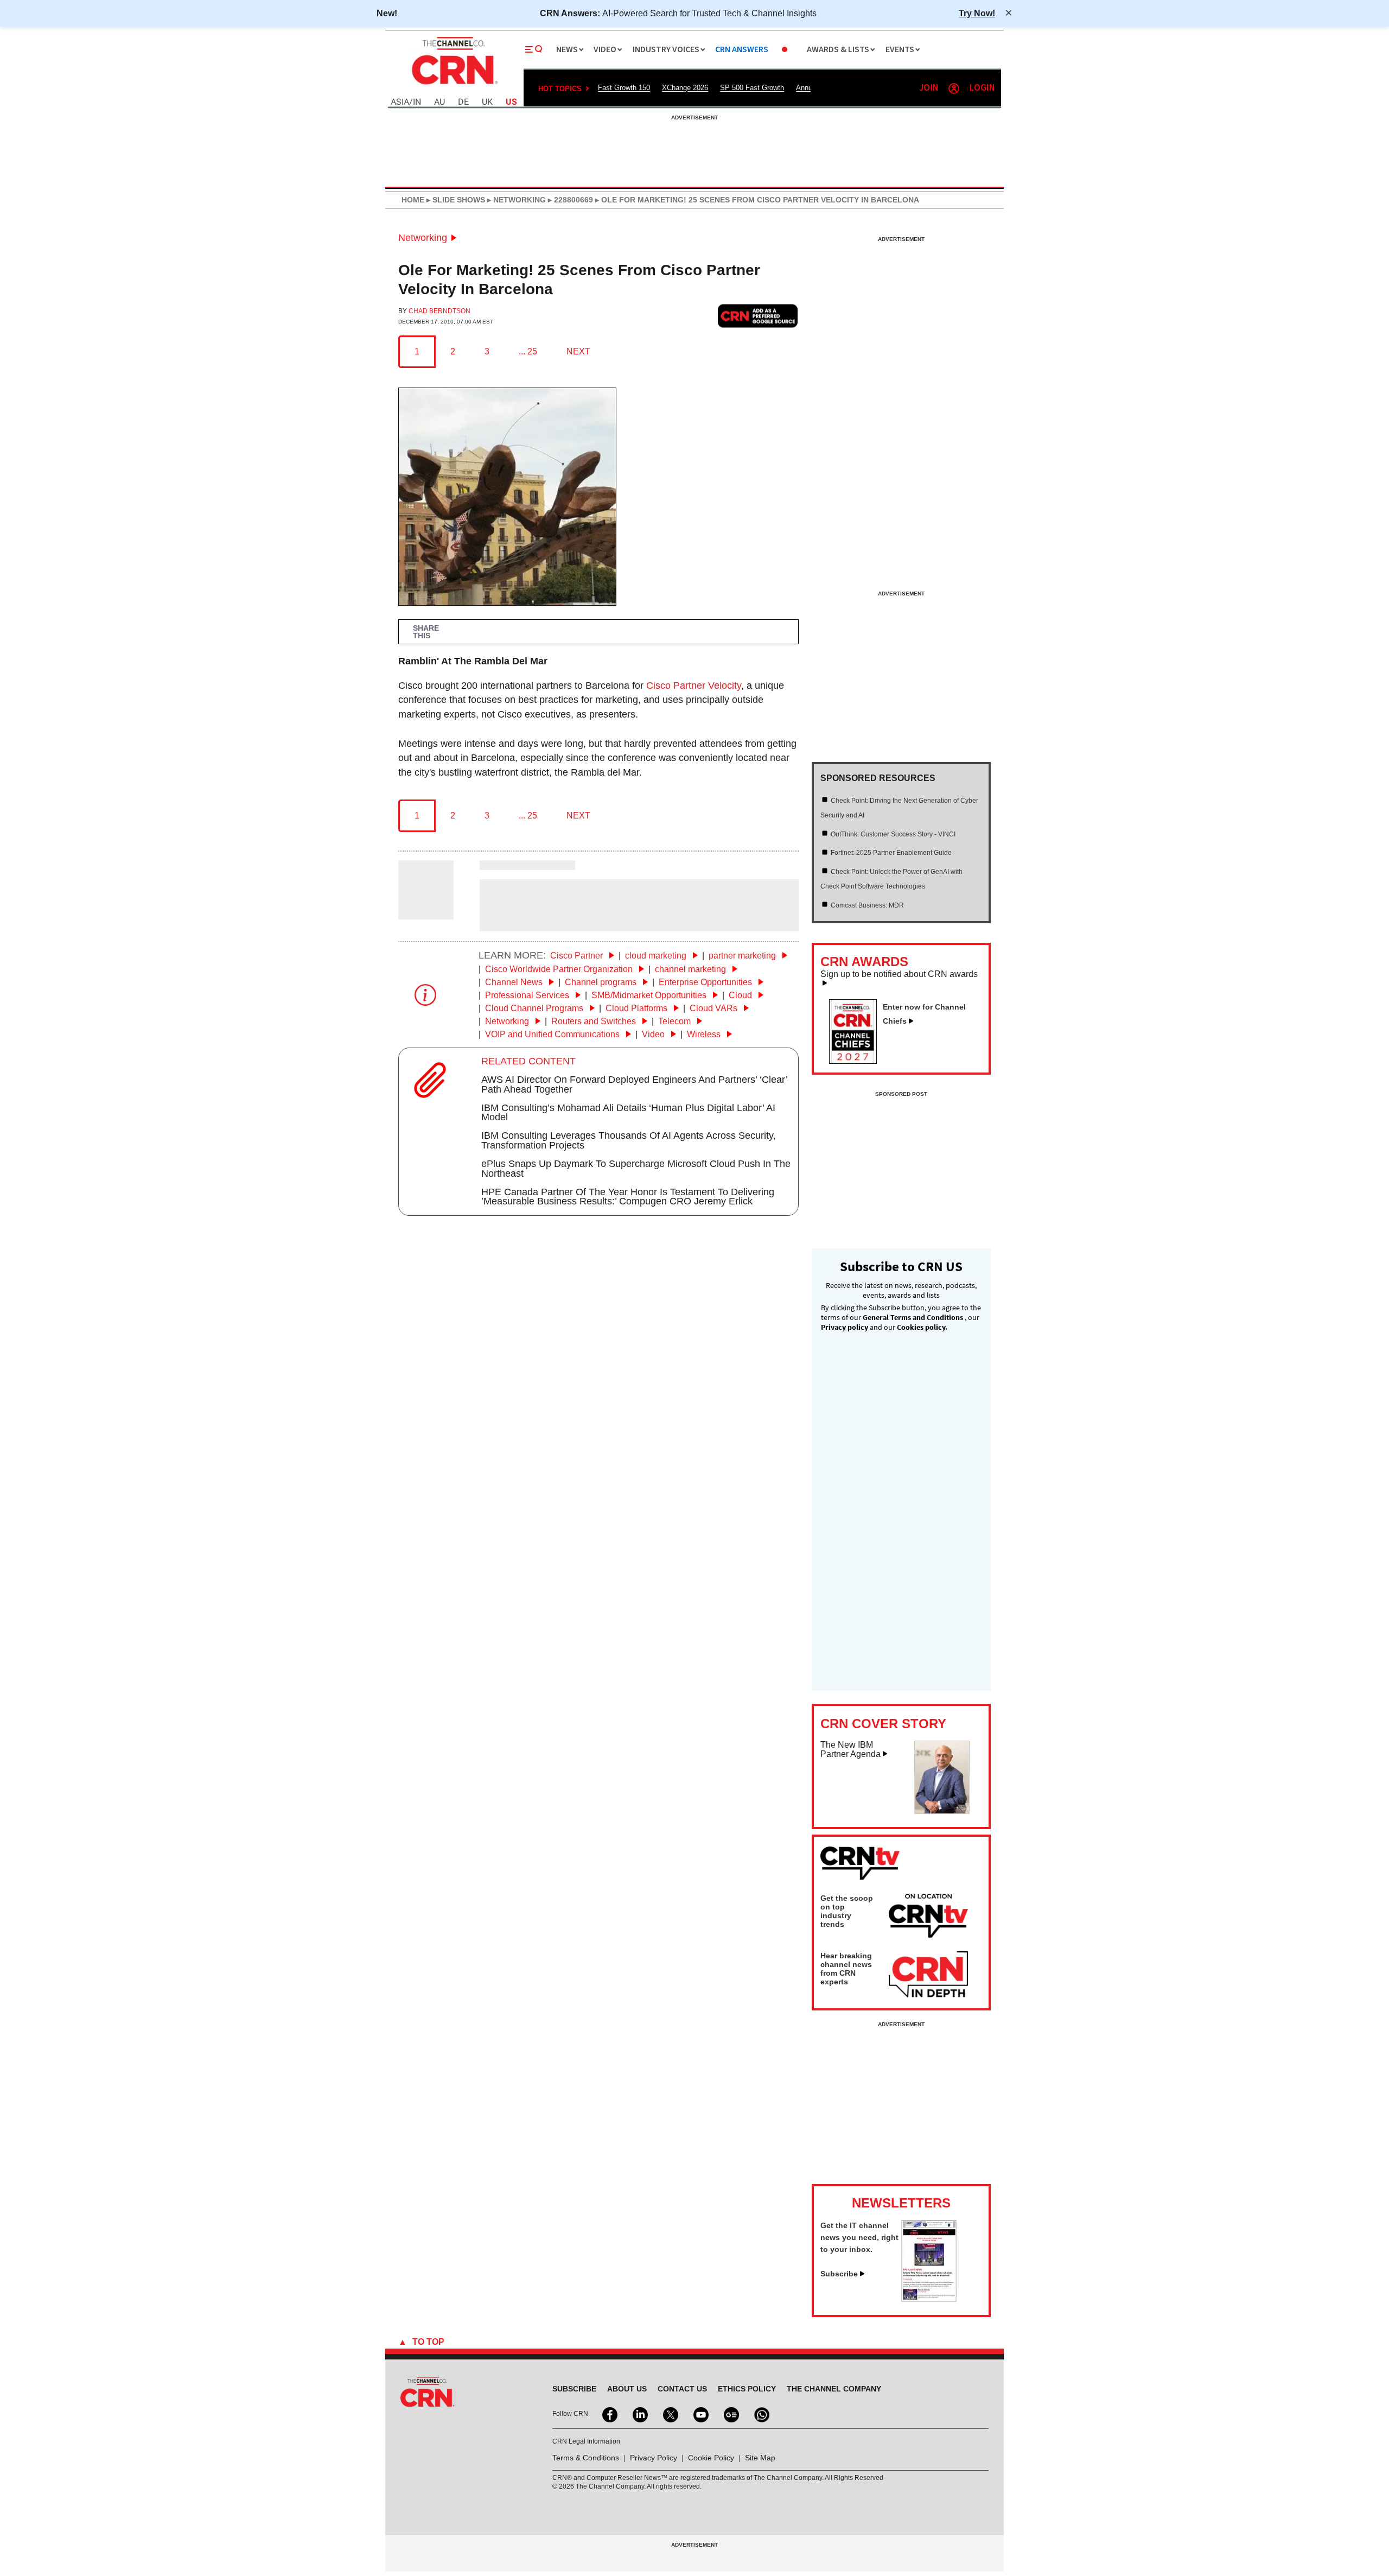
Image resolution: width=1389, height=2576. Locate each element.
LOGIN (982, 88)
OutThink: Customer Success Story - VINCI (893, 834)
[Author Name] (426, 912)
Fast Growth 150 (624, 88)
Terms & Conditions (586, 2458)
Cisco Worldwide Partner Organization (560, 969)
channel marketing (692, 969)
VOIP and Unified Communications (553, 1034)
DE (463, 102)
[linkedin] (639, 2414)
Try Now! (977, 13)
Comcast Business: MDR (867, 905)
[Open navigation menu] (534, 49)
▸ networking (515, 200)
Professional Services (528, 995)
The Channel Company (834, 2389)
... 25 (528, 351)
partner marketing (743, 956)
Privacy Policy (654, 2458)
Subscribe (839, 2274)
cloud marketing (657, 956)
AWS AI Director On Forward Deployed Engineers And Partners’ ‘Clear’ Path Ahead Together (634, 1084)
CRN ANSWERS (742, 50)
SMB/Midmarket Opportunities (650, 995)
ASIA (400, 102)
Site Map (760, 2458)
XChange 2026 (685, 88)
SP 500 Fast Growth (752, 88)
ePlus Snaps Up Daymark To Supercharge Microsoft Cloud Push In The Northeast (636, 1169)
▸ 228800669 (569, 200)
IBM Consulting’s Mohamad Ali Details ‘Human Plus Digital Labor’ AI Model (628, 1113)
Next (578, 351)
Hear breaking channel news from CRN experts (846, 1969)
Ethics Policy (747, 2389)
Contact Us (682, 2389)
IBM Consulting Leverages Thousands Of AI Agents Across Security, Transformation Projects (629, 1140)
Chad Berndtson (439, 311)
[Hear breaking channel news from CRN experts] (928, 1975)
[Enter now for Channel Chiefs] (857, 1061)
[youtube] (700, 2414)
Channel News (515, 982)
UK (487, 102)
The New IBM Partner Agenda (850, 1750)
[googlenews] (730, 2414)
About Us (627, 2389)
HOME (413, 200)
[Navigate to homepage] (454, 86)
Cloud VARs (715, 1008)
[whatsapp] (761, 2414)
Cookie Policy (711, 2458)
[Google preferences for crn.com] (758, 316)
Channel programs (602, 982)
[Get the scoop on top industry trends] (928, 1918)
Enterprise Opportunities (706, 982)
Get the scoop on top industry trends (847, 1911)
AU (439, 102)
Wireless (705, 1034)
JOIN (929, 88)
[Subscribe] (929, 2299)
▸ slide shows (455, 200)
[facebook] (609, 2414)
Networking (423, 238)
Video (654, 1034)
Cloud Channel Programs (535, 1008)
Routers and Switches (595, 1021)
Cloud (741, 995)
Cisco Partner (578, 956)
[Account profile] (954, 88)
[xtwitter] (670, 2414)
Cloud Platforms (638, 1008)
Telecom (676, 1021)
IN (417, 102)
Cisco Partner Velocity (694, 686)
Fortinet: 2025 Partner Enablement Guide (891, 853)
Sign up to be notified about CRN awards (899, 974)
